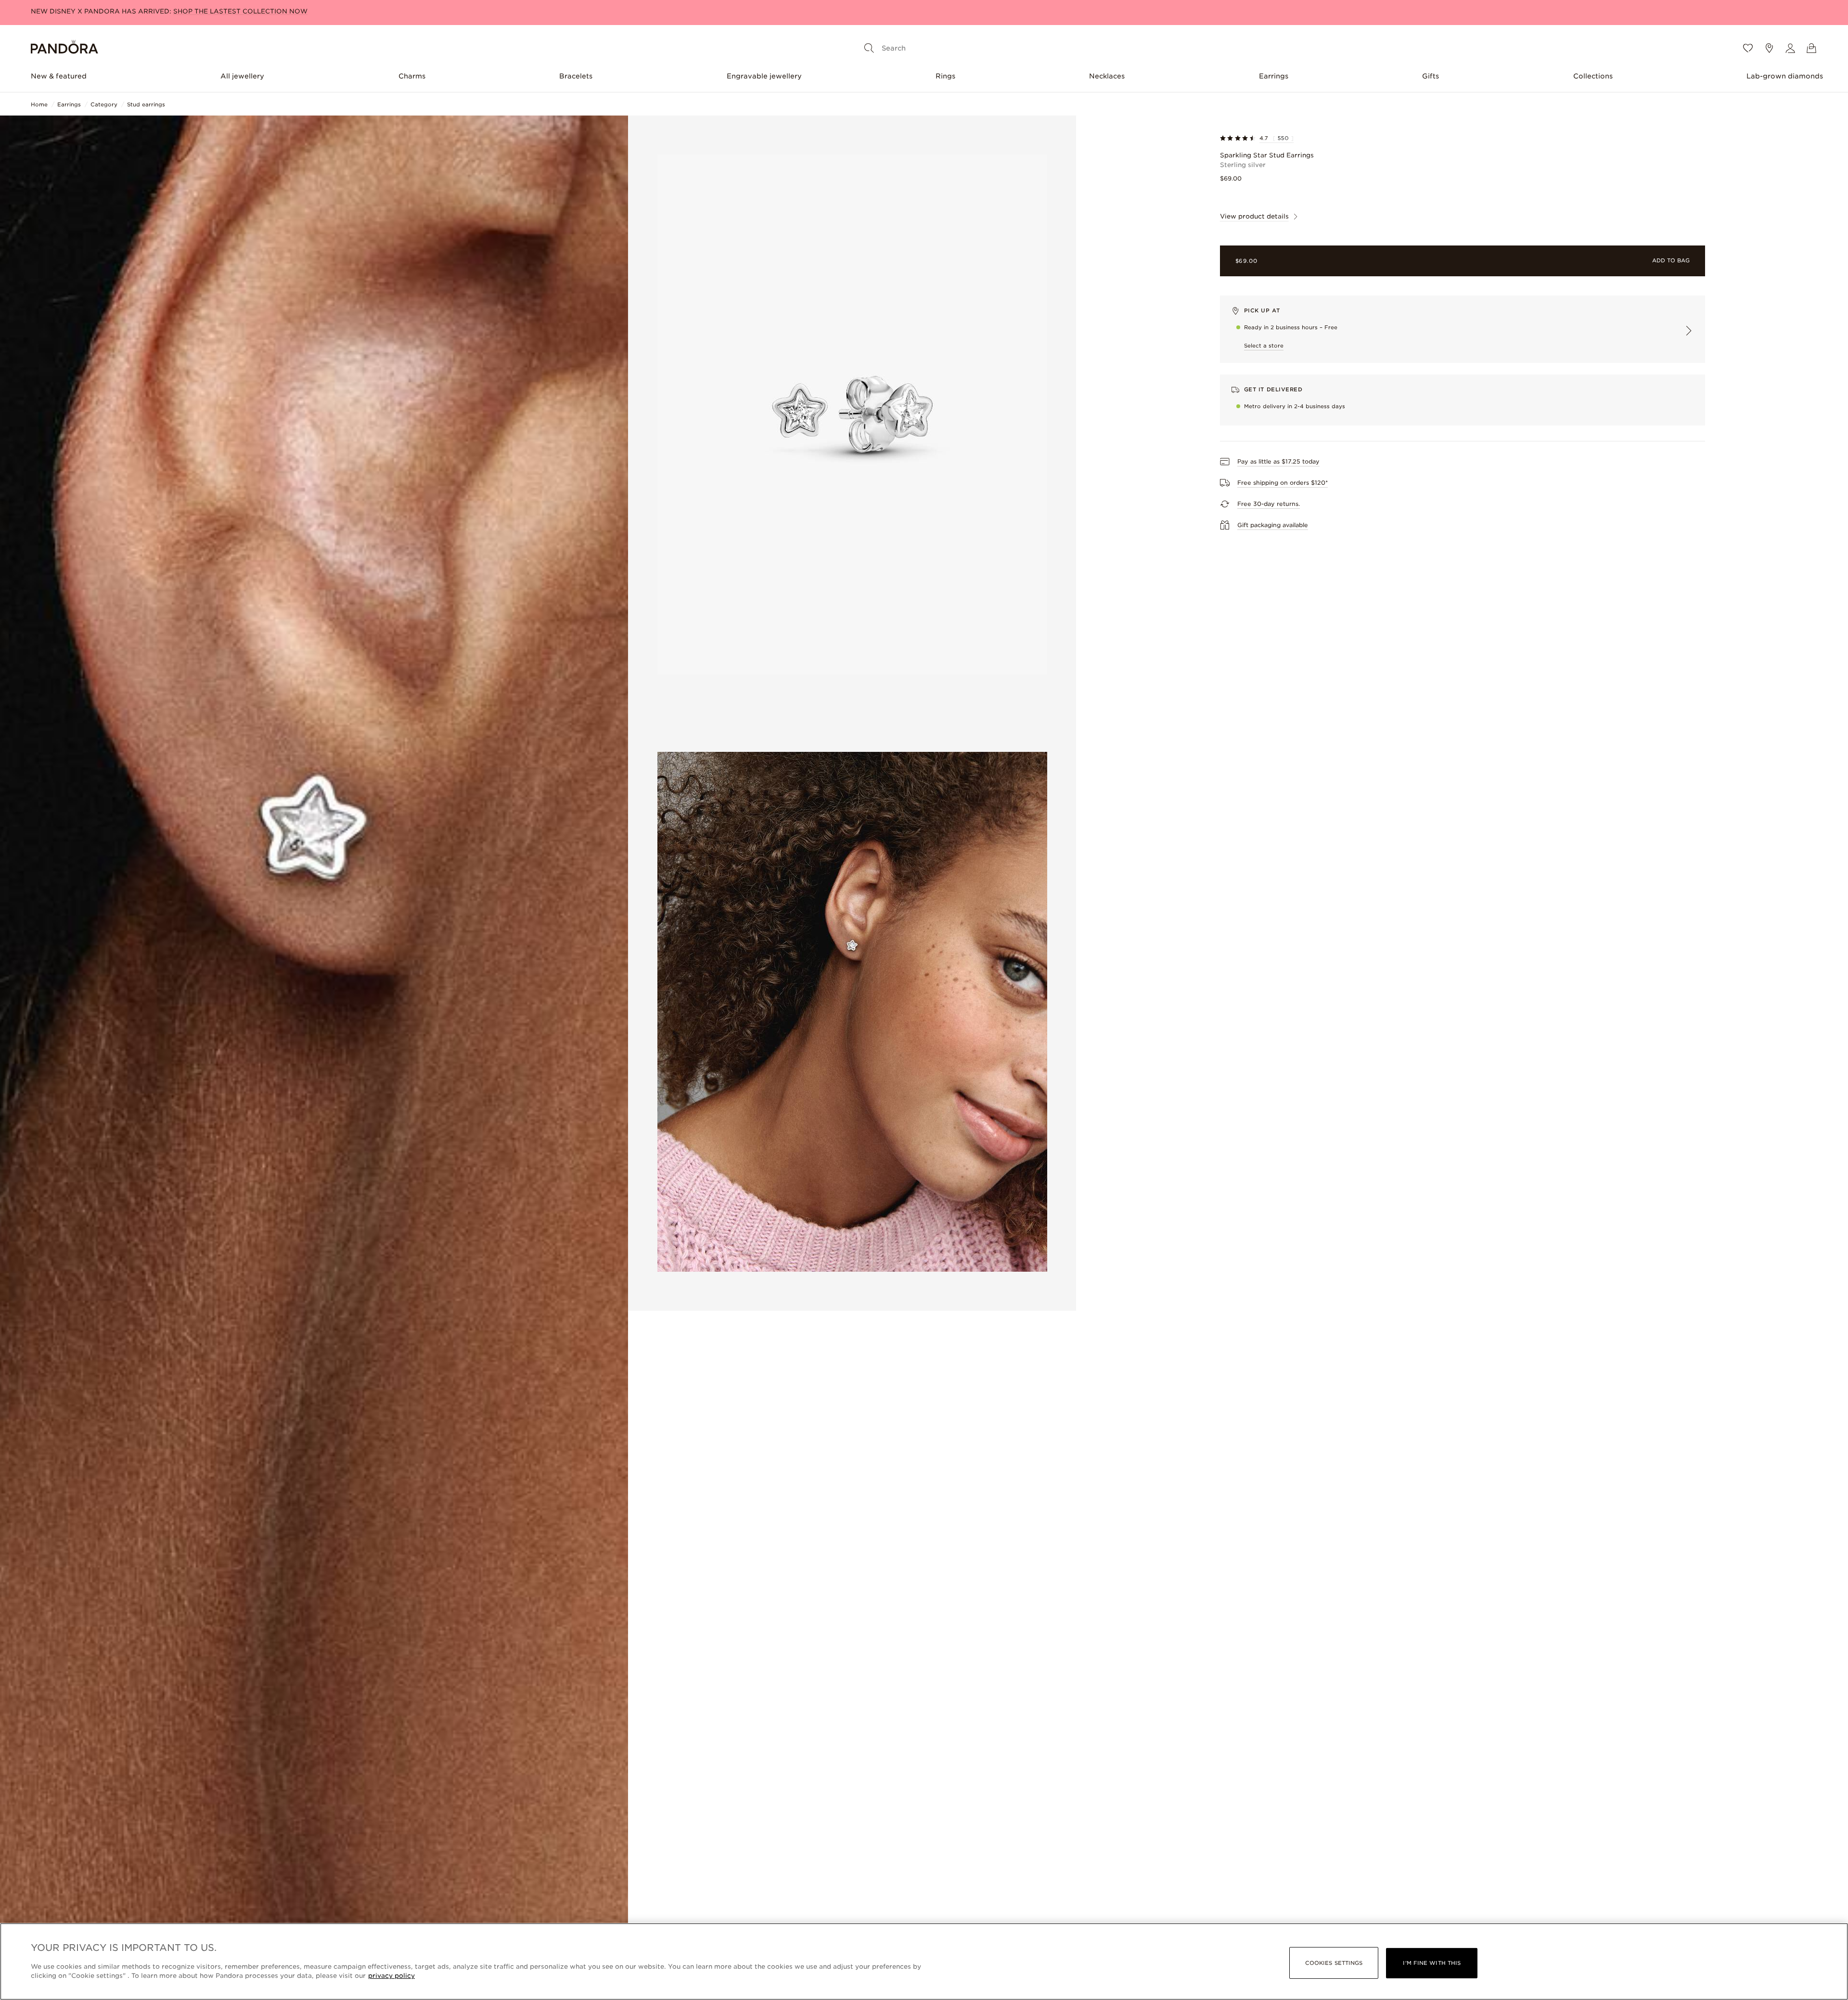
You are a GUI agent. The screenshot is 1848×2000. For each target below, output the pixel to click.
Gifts (1431, 76)
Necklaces (1107, 76)
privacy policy (391, 1976)
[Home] (64, 48)
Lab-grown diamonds (1785, 76)
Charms (412, 76)
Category (104, 104)
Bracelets (576, 76)
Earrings (1274, 76)
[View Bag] (1811, 48)
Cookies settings (1334, 1963)
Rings (945, 76)
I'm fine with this (1432, 1963)
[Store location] (1769, 48)
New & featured (59, 76)
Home (39, 104)
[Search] (869, 48)
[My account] (1790, 48)
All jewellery (242, 76)
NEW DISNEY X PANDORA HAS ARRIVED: (169, 11)
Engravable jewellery (764, 76)
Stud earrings (146, 104)
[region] (924, 1961)
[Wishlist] (1748, 48)
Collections (1593, 76)
